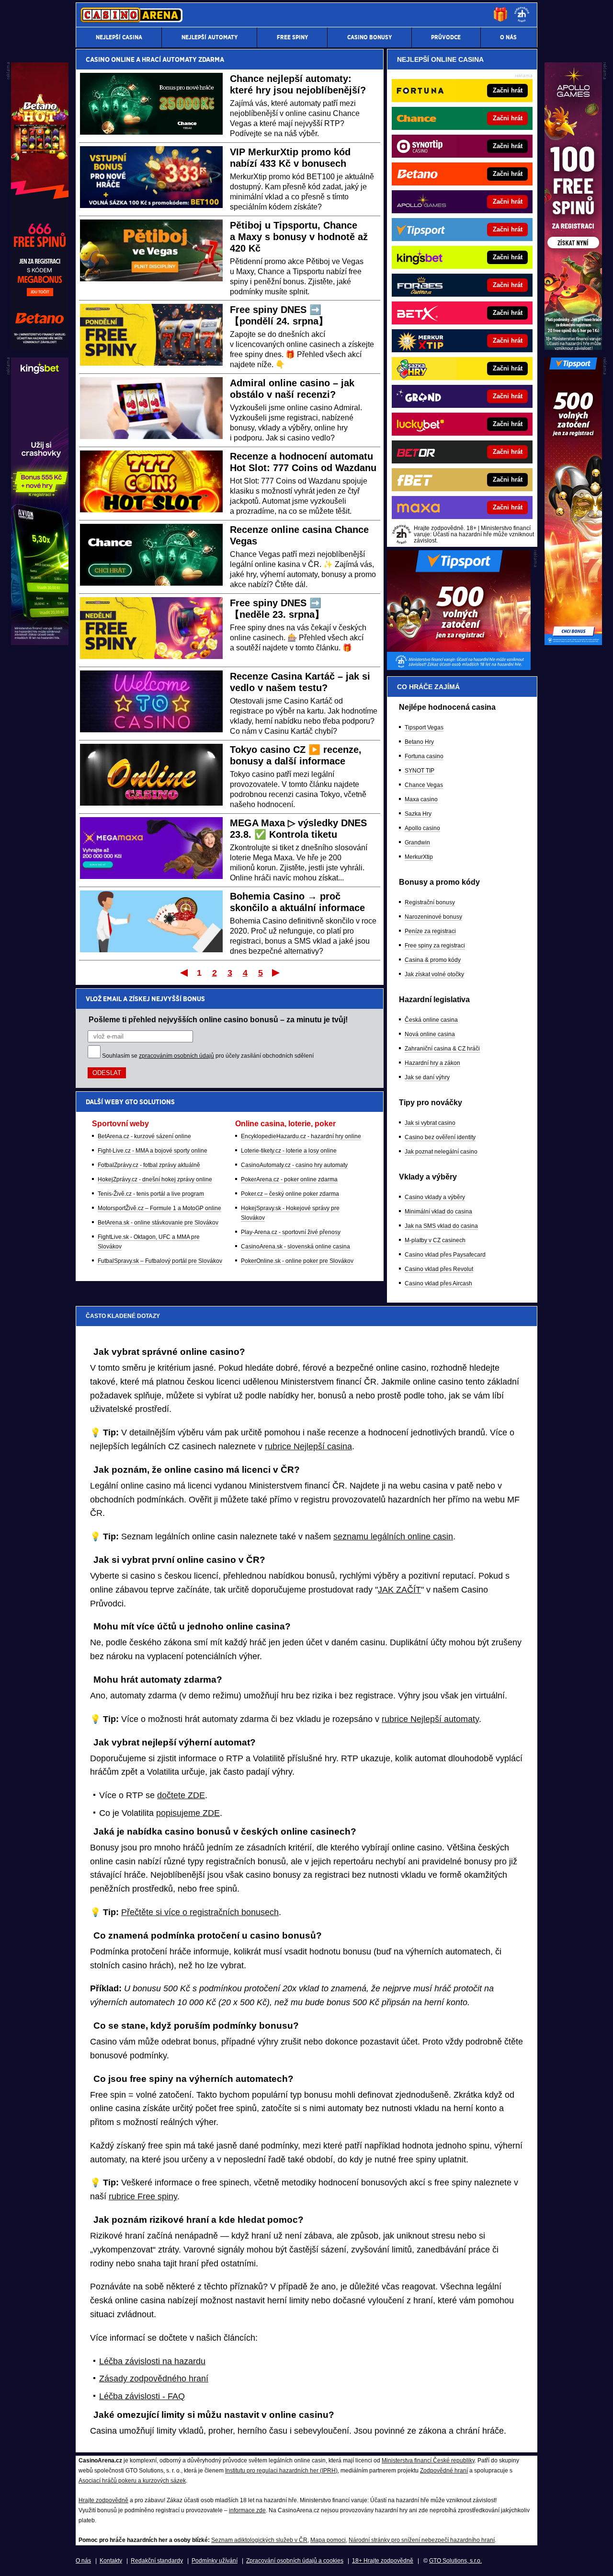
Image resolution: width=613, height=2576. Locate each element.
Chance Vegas (424, 785)
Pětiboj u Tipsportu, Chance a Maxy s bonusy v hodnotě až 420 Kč (299, 237)
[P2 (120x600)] (573, 643)
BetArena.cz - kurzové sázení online (144, 1136)
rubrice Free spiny (143, 2196)
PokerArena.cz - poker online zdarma (289, 1179)
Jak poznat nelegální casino (441, 1152)
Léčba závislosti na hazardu (152, 2361)
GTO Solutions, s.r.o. (455, 2561)
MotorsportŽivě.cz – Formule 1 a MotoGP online (159, 1208)
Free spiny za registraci (435, 946)
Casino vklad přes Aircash (438, 1283)
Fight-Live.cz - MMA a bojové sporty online (153, 1151)
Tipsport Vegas (424, 728)
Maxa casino (421, 799)
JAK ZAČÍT (399, 1590)
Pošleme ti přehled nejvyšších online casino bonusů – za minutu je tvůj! (218, 1019)
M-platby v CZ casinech (435, 1240)
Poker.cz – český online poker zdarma (290, 1194)
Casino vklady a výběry (435, 1197)
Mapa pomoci (328, 2540)
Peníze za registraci (430, 931)
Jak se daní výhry (427, 1077)
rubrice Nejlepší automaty (430, 1719)
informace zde (247, 2510)
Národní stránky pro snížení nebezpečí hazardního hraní (422, 2540)
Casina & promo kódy (433, 960)
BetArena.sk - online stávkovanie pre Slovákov (158, 1223)
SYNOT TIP (420, 771)
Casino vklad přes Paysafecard (445, 1255)
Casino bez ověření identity (440, 1137)
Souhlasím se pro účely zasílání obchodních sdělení (208, 1056)
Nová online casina (430, 1034)
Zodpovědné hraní (444, 2471)
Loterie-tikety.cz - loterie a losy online (289, 1151)
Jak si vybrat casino (430, 1123)
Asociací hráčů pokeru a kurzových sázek (132, 2481)
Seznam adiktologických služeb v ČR (259, 2540)
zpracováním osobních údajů (176, 1056)
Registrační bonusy (430, 902)
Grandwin (417, 843)
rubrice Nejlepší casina (308, 1446)
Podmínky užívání (215, 2561)
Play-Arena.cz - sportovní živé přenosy (291, 1232)
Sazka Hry (418, 814)
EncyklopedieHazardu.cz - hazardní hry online (301, 1136)
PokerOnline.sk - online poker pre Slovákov (297, 1261)
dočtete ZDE (181, 1795)
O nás (83, 2561)
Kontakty (111, 2561)
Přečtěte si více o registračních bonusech (200, 1912)
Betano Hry (419, 742)
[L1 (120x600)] (40, 347)
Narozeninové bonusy (433, 917)
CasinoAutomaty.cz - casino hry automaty (294, 1165)
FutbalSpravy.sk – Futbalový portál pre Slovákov (160, 1261)
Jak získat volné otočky (434, 974)
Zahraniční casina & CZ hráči (442, 1049)
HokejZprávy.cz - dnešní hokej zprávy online (155, 1179)
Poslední (277, 972)
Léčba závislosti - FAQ (142, 2396)
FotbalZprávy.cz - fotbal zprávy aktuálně (149, 1165)
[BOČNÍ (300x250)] (459, 668)
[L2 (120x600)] (40, 643)
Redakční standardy (157, 2561)
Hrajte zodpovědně (103, 2500)
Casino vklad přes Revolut (439, 1269)
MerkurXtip (419, 857)
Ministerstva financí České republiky (428, 2460)
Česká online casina (431, 1020)
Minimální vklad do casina (438, 1212)
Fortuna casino (424, 756)
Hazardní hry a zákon (432, 1063)
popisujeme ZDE (188, 1813)
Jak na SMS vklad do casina (441, 1226)
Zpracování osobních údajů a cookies (295, 2561)
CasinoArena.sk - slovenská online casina (295, 1247)
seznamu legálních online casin (393, 1536)
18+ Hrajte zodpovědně (383, 2561)
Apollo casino (422, 828)
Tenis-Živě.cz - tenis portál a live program (151, 1194)
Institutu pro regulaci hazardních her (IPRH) (281, 2471)
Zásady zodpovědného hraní (154, 2379)
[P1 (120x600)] (573, 347)
